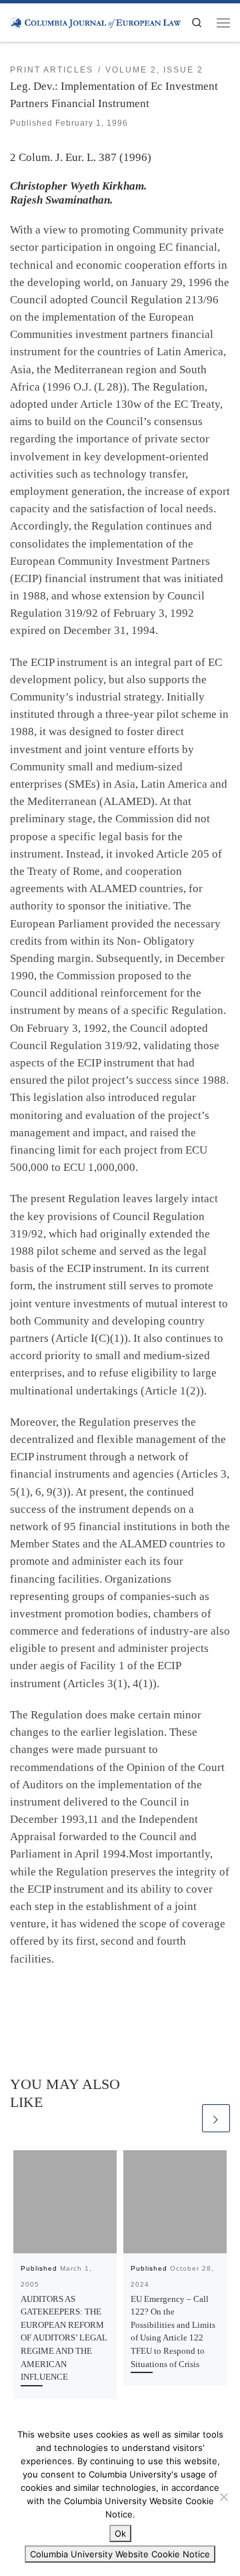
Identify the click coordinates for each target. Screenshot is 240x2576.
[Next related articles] (216, 2118)
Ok (120, 2533)
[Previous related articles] (185, 2118)
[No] (223, 2497)
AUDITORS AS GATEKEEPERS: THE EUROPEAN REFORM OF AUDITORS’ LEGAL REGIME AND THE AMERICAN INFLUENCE (64, 2338)
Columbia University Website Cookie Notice (120, 2554)
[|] (95, 22)
